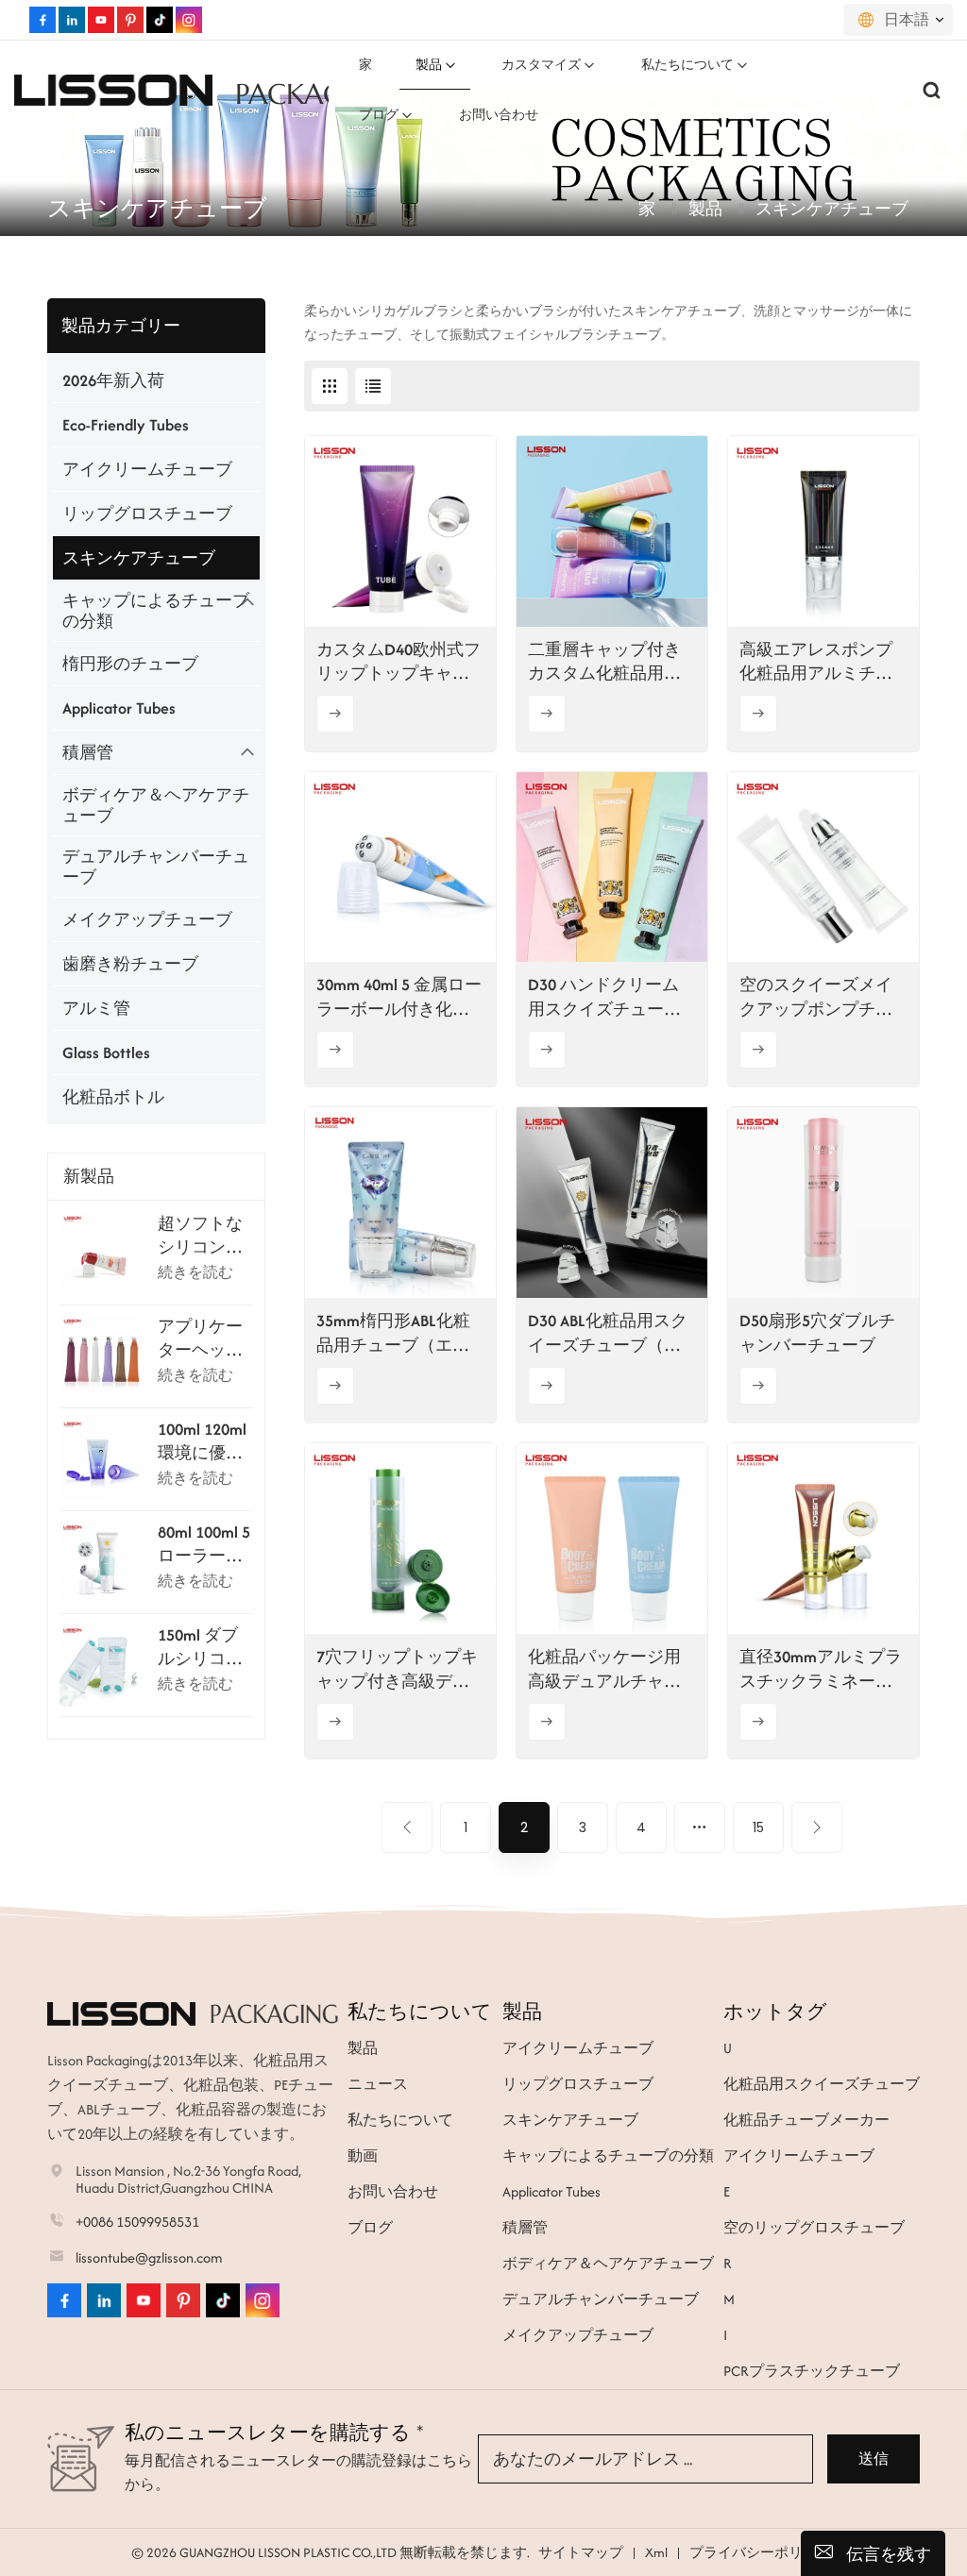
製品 (429, 65)
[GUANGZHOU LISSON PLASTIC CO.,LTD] (113, 90)
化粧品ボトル (113, 1097)
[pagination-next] (817, 1827)
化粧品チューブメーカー (806, 2120)
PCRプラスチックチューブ (812, 2371)
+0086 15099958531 (137, 2222)
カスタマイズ (541, 65)
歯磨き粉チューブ (130, 964)
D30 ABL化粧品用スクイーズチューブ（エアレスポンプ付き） (608, 1333)
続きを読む (195, 1272)
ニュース (378, 2084)
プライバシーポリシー (760, 2552)
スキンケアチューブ (139, 558)
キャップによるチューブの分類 (156, 611)
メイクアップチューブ (147, 919)
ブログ (379, 115)
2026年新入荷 (113, 380)
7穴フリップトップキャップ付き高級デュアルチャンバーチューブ (397, 1669)
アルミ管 (96, 1008)
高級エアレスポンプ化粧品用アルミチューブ (816, 662)
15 (758, 1827)
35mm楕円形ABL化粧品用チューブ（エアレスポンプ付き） (393, 1333)
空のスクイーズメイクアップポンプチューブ (816, 997)
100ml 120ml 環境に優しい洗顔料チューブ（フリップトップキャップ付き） (202, 1441)
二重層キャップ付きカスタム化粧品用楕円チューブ (604, 662)
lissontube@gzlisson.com (149, 2257)
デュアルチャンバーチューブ (156, 867)
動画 (363, 2155)
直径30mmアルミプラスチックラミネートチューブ (821, 1669)
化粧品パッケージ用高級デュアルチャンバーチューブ (604, 1669)
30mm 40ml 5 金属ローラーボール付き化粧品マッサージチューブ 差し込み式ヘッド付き (399, 997)
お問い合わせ (499, 115)
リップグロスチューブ (147, 514)
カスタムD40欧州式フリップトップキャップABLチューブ (399, 662)
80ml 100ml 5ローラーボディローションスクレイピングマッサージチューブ (204, 1544)
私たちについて (687, 65)
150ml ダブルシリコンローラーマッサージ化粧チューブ (200, 1647)
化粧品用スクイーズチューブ (822, 2084)
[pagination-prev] (407, 1827)
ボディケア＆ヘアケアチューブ (156, 805)
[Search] (932, 90)
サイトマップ (581, 2552)
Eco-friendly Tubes (126, 425)
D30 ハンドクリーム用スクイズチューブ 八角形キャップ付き (604, 997)
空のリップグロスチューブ (814, 2227)
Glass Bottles (106, 1052)
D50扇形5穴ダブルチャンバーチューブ (817, 1332)
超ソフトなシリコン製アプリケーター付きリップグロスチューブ (200, 1236)
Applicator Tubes (119, 708)
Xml (656, 2552)
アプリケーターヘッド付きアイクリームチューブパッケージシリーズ (200, 1339)
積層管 (88, 752)
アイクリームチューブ (147, 469)
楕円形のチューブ (130, 664)
